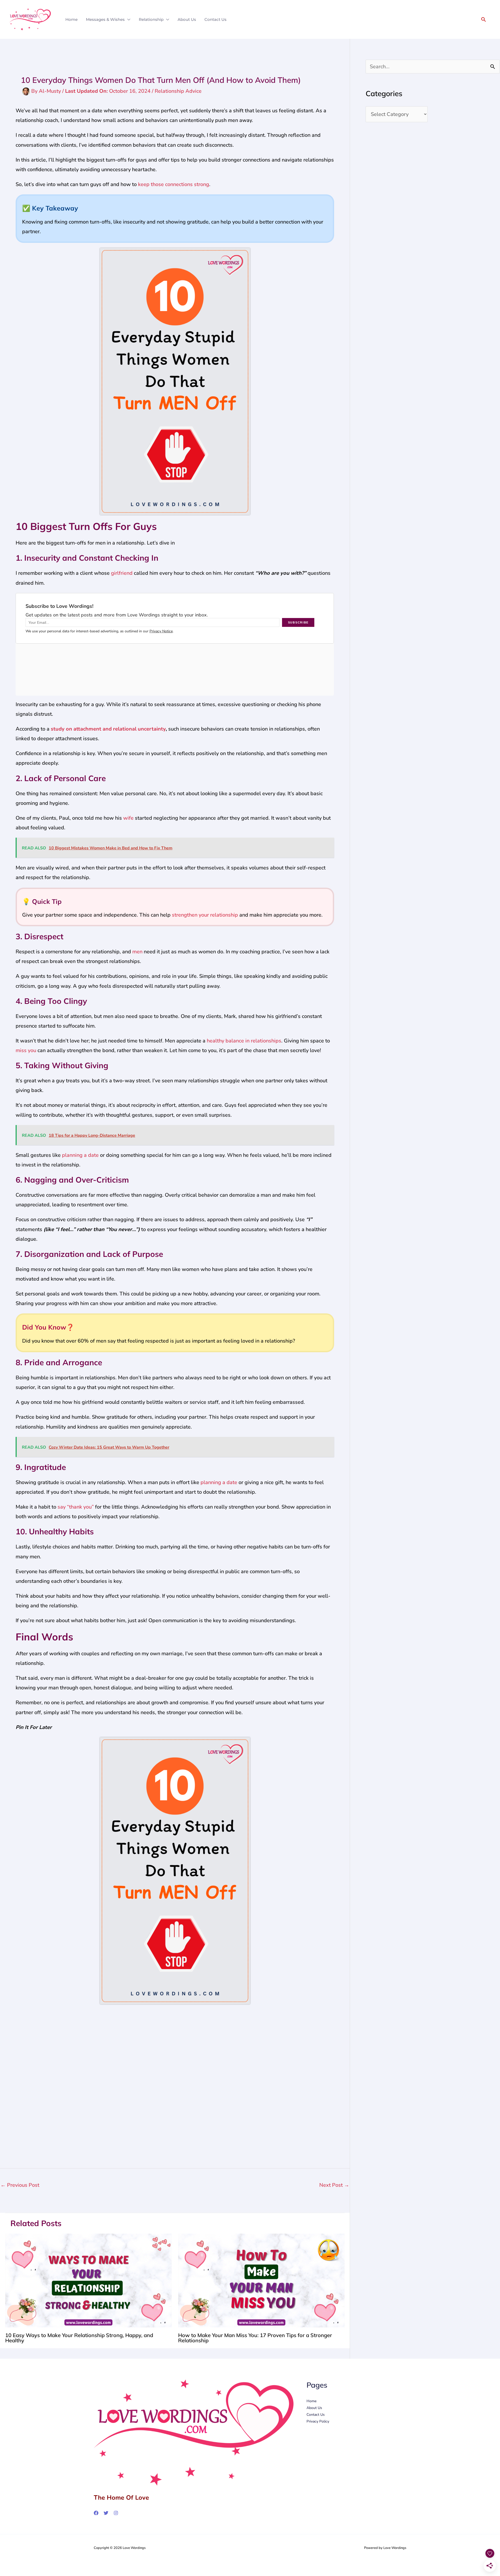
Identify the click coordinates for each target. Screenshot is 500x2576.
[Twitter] (106, 2513)
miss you (26, 1050)
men (137, 952)
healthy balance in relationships (244, 1041)
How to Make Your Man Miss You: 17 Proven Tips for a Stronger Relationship (255, 2338)
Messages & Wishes (105, 19)
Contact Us (215, 19)
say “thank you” (76, 1507)
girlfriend (122, 573)
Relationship (151, 19)
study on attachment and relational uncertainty (108, 729)
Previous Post (20, 2185)
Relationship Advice (178, 91)
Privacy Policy (318, 2421)
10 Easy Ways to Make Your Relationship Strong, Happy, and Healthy (79, 2338)
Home (71, 19)
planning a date (80, 1155)
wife (128, 818)
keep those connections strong (174, 184)
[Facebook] (96, 2513)
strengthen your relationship (205, 915)
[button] (484, 19)
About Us (187, 19)
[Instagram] (116, 2513)
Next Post (334, 2185)
